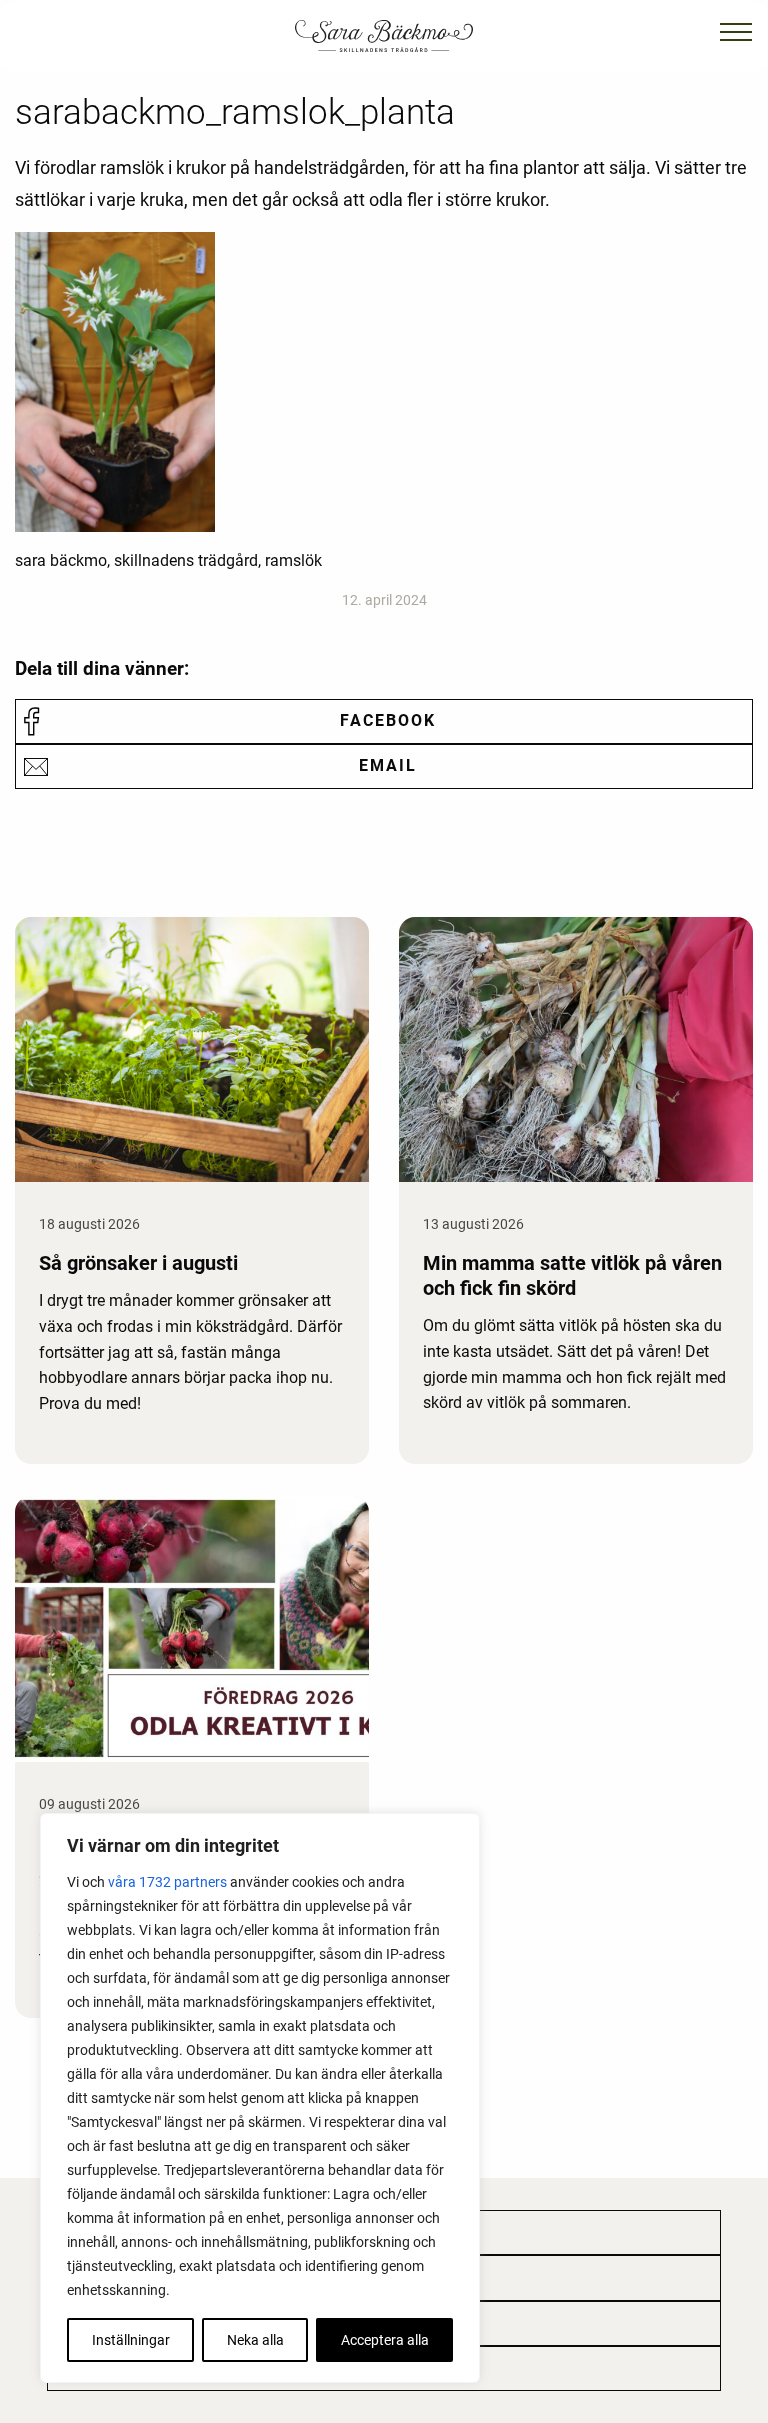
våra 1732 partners (167, 1882)
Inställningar (131, 2340)
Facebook (388, 720)
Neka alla (255, 2340)
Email (388, 765)
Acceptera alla (385, 2340)
